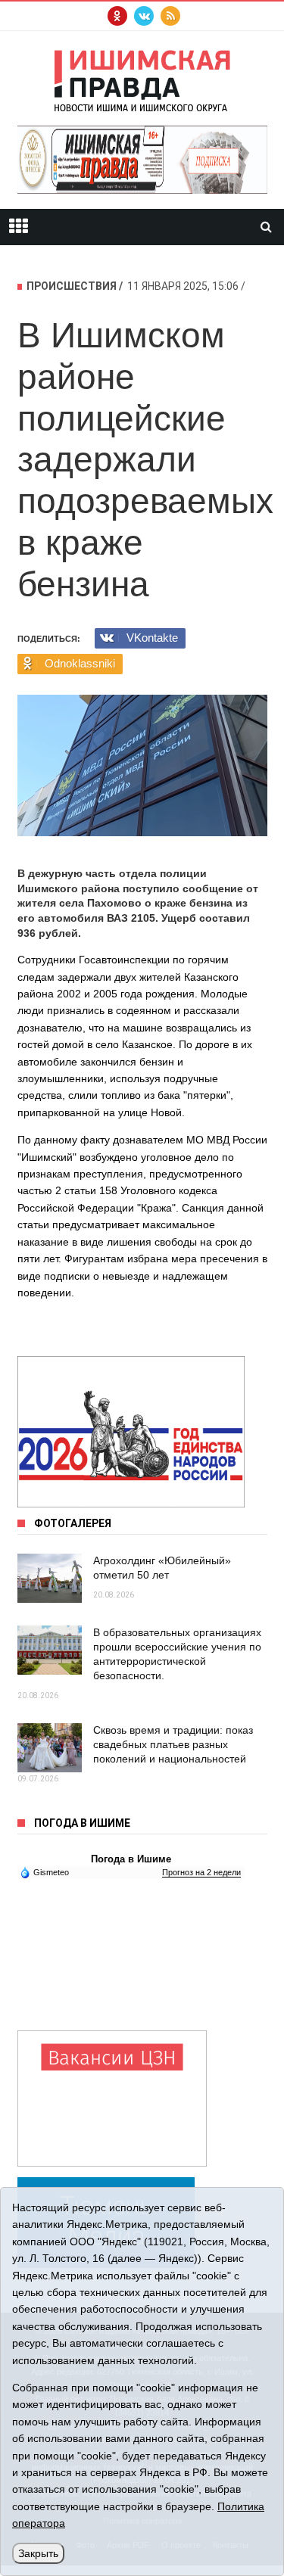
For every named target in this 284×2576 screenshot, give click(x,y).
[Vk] (144, 16)
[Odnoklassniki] (117, 16)
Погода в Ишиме (131, 1859)
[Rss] (170, 16)
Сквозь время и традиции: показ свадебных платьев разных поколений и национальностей (173, 1744)
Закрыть (38, 2553)
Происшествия (72, 286)
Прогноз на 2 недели (201, 1872)
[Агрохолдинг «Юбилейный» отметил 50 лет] (50, 1578)
